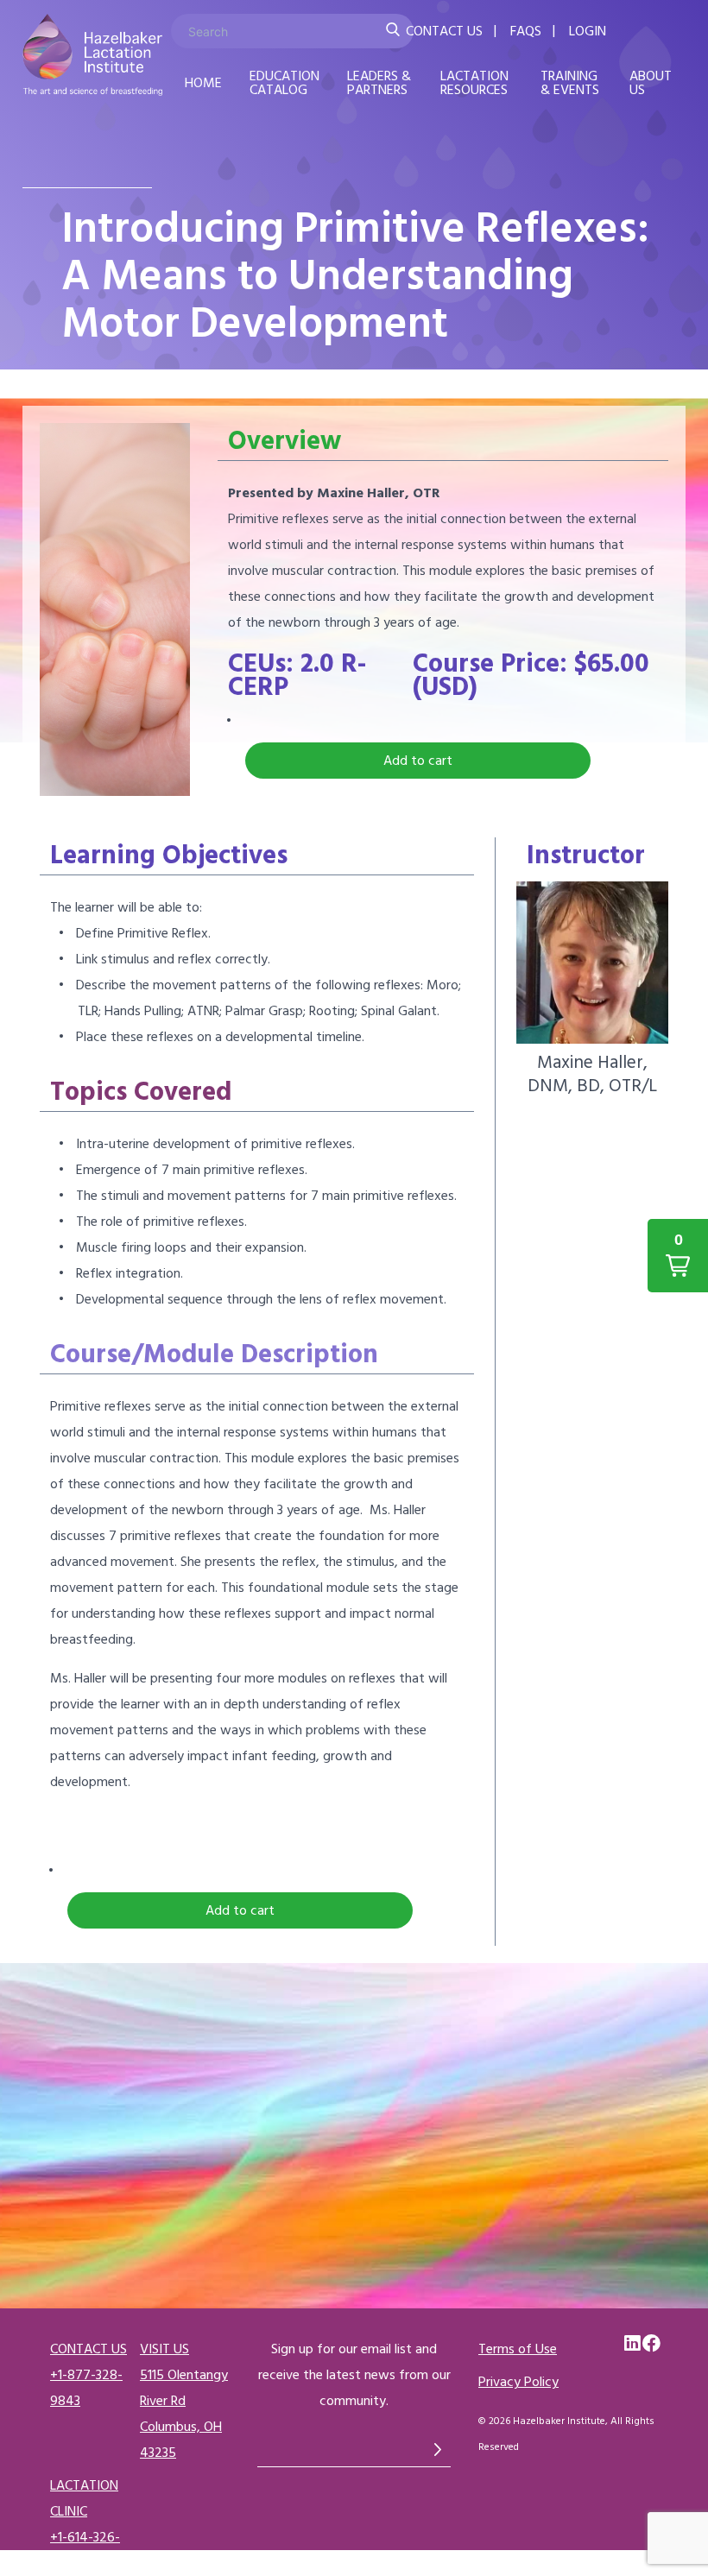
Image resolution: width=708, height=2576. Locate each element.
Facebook (652, 2344)
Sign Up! (438, 2449)
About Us (651, 83)
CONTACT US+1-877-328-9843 (88, 2375)
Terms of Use (518, 2349)
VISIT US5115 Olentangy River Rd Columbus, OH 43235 (184, 2401)
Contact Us (444, 31)
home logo (92, 59)
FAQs (526, 31)
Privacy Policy (518, 2382)
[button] (418, 761)
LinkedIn (634, 2344)
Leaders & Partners (379, 83)
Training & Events (570, 83)
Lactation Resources (474, 83)
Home (203, 83)
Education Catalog (284, 83)
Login (588, 31)
